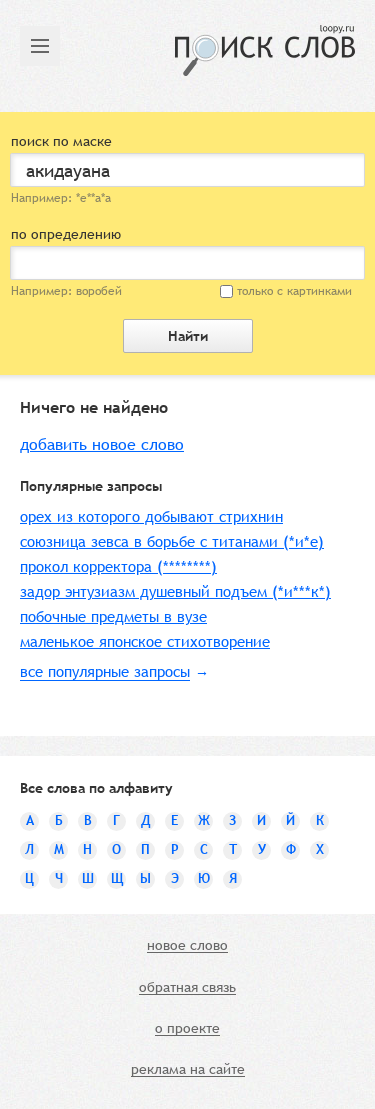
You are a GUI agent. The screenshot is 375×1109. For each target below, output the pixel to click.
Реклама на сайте (188, 1070)
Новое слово (187, 946)
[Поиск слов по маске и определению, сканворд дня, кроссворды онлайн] (265, 50)
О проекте (187, 1029)
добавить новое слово (102, 444)
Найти (188, 336)
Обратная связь (187, 988)
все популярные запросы (105, 671)
